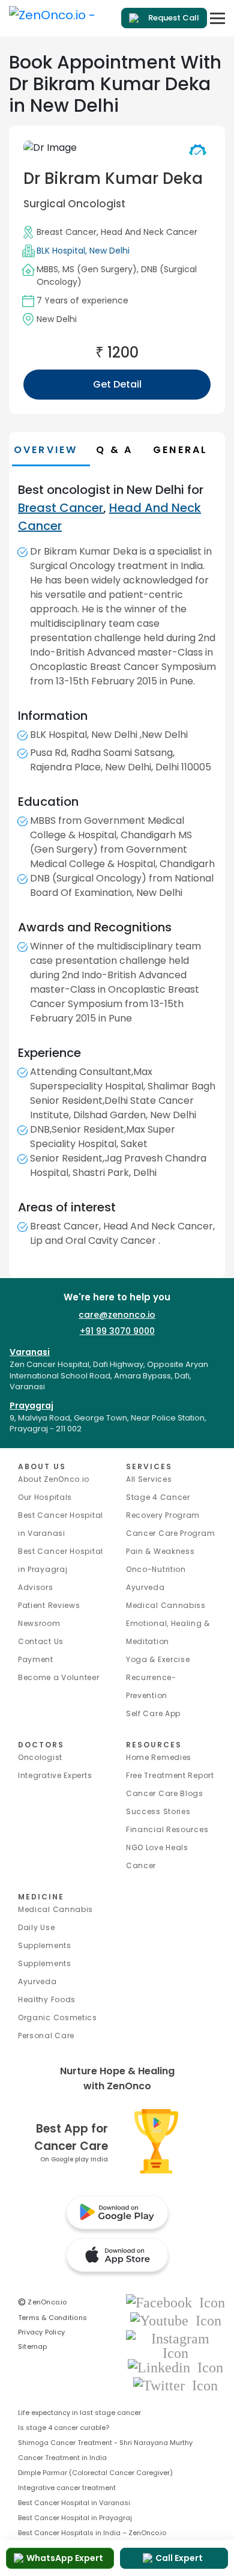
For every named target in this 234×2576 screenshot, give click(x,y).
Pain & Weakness (160, 1551)
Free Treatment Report (170, 1775)
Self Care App (153, 1713)
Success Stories (158, 1811)
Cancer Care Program (170, 1533)
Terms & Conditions (52, 2318)
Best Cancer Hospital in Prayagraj (75, 2518)
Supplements (45, 1963)
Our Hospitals (45, 1497)
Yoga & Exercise (158, 1659)
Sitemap (33, 2346)
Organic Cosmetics (58, 2017)
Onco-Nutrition (156, 1569)
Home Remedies (159, 1757)
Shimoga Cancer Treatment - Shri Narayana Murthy (105, 2443)
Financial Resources (167, 1829)
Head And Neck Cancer (149, 232)
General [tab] (180, 450)
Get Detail (117, 384)
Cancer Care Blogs (165, 1793)
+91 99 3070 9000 (117, 1331)
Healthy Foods (47, 1999)
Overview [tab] (46, 450)
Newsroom (39, 1623)
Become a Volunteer (59, 1677)
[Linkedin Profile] (175, 2367)
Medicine (41, 1897)
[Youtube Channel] (176, 2320)
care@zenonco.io (117, 1315)
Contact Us (41, 1641)
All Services (149, 1479)
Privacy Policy (41, 2332)
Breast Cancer (67, 232)
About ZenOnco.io (54, 1479)
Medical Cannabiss (166, 1605)
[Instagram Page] (175, 2345)
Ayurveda (145, 1587)
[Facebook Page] (175, 2302)
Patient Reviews (49, 1605)
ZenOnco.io (43, 2302)
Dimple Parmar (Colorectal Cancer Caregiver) (95, 2473)
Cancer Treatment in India (62, 2458)
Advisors (36, 1587)
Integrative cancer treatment (67, 2488)
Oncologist (40, 1757)
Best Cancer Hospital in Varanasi (74, 2503)
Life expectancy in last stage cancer (79, 2413)
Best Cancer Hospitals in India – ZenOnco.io (92, 2533)
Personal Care (46, 2036)
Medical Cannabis (55, 1909)
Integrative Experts (55, 1775)
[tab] (121, 450)
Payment (36, 1659)
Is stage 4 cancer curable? (64, 2428)
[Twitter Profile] (175, 2385)
